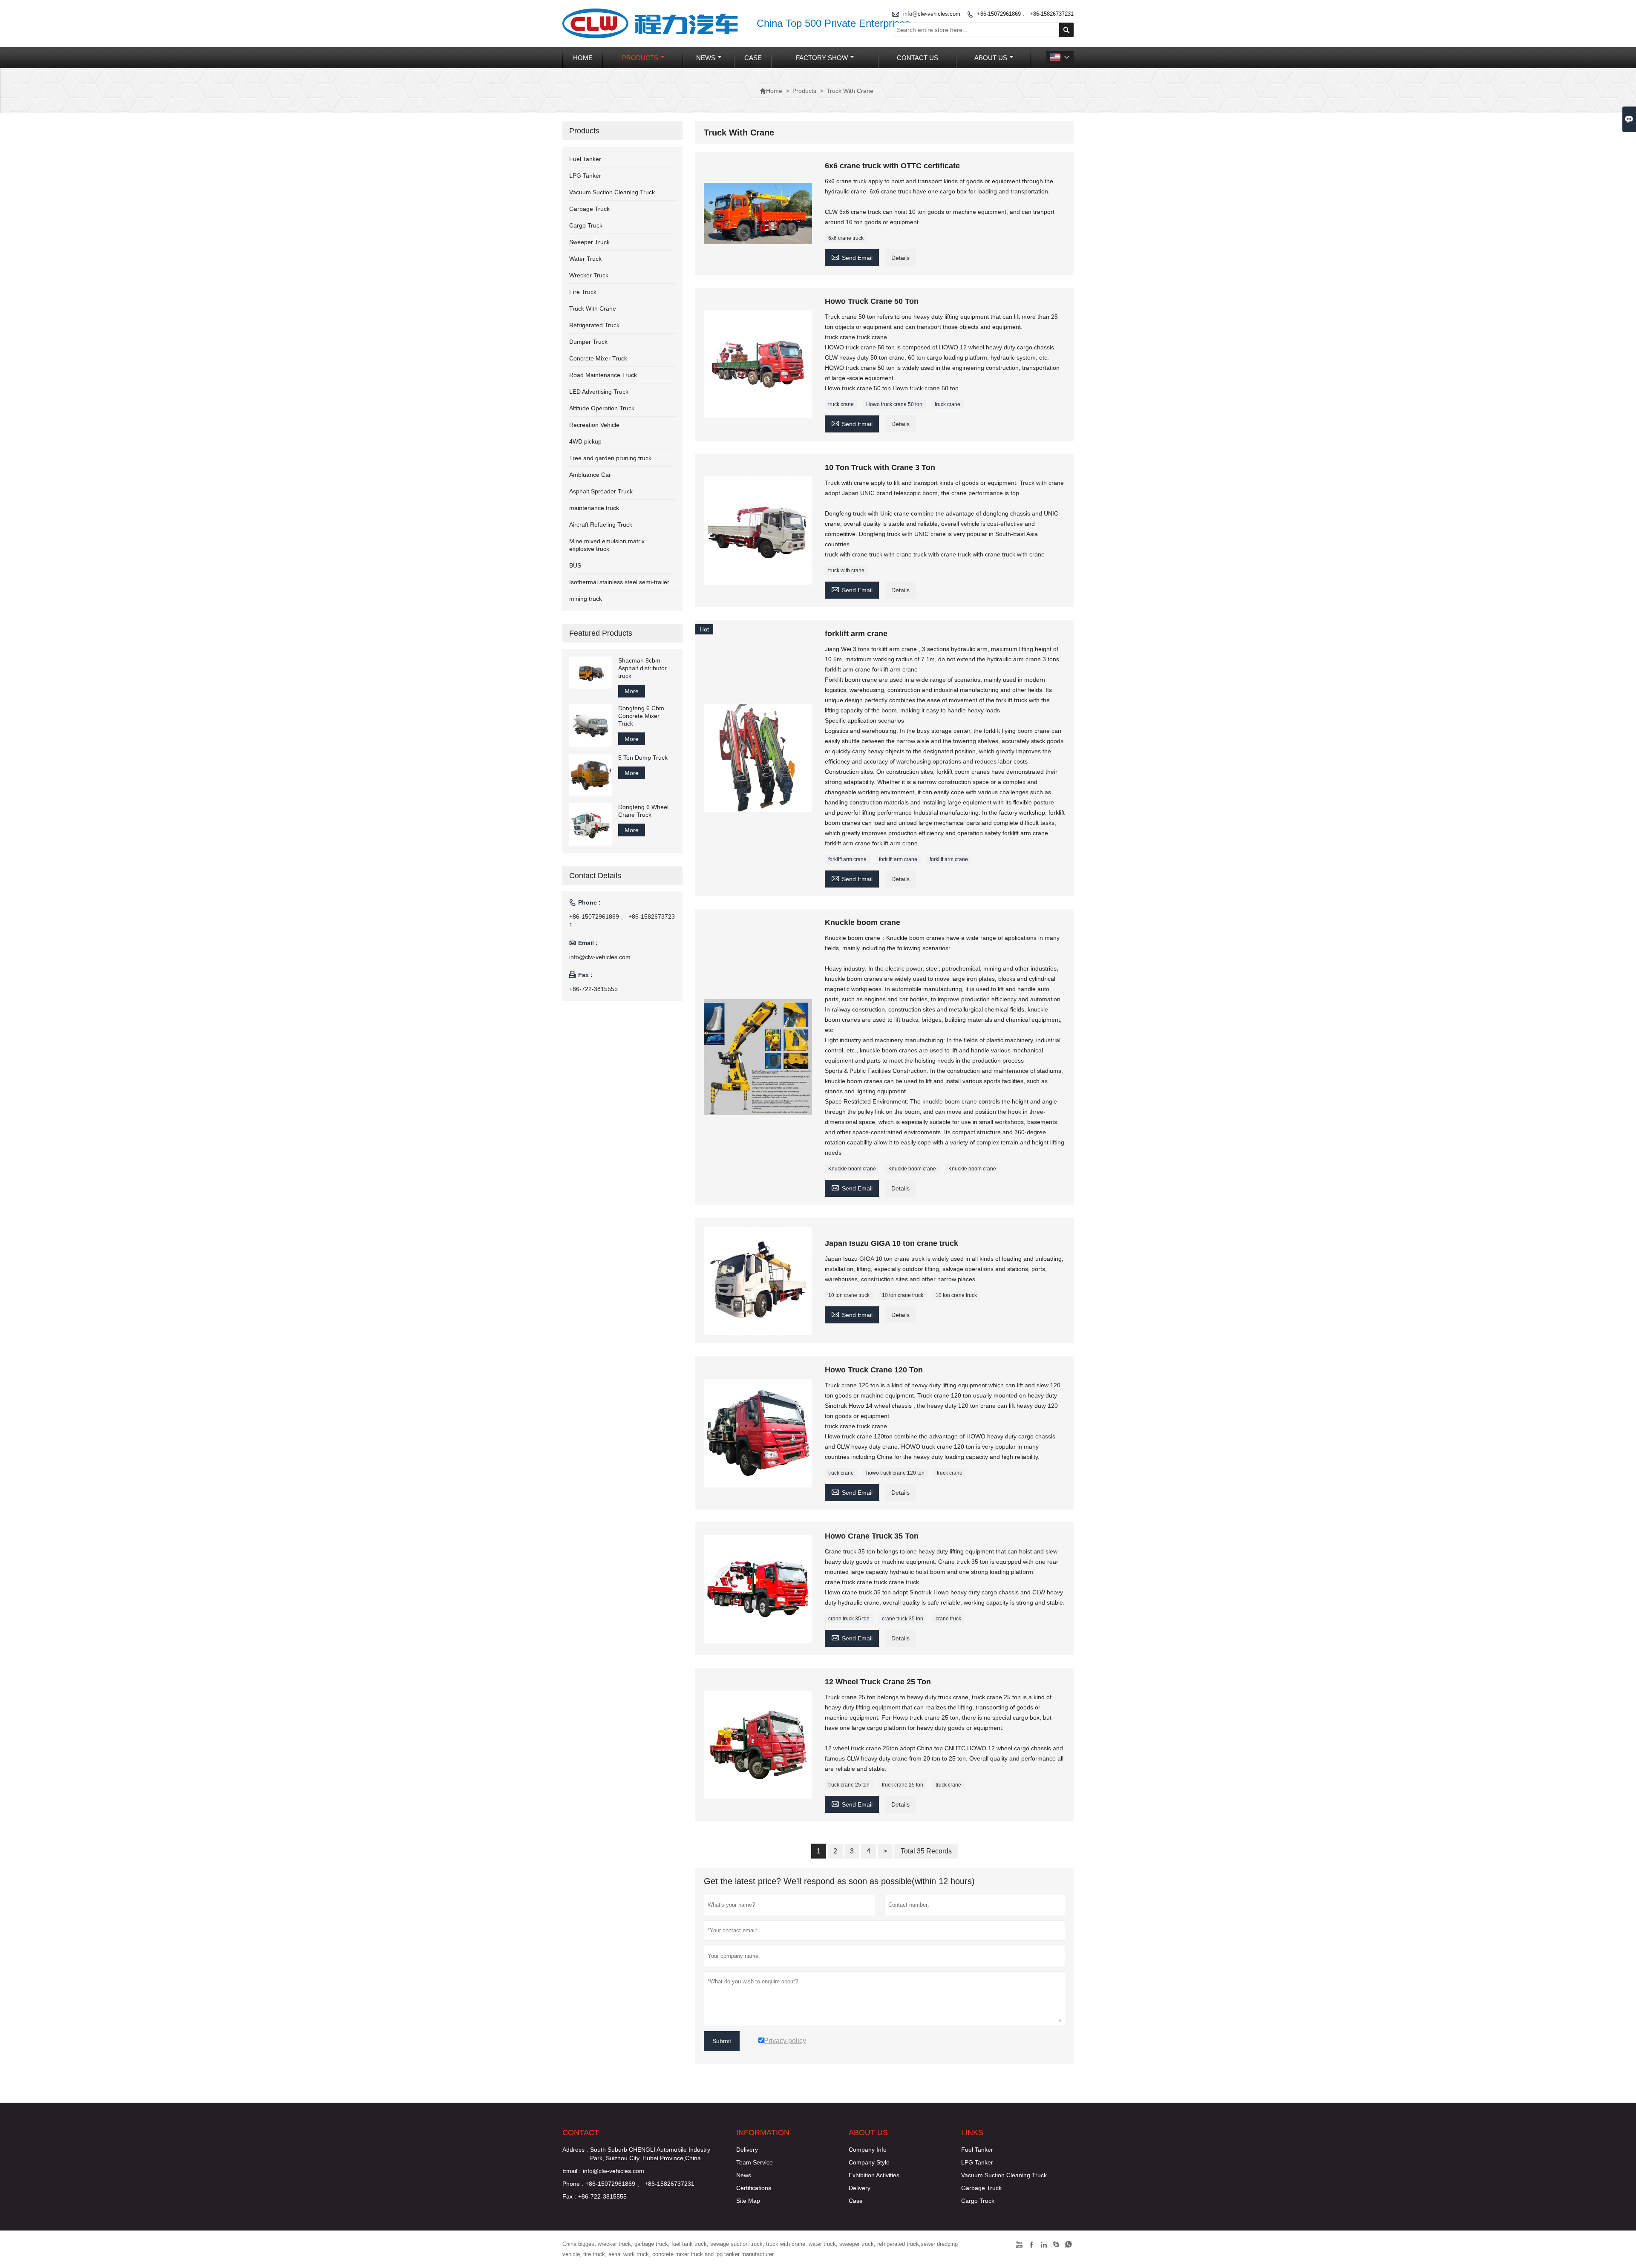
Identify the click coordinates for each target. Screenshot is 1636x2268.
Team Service (755, 2162)
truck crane (841, 404)
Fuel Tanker (585, 159)
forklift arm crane (847, 859)
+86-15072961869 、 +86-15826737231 (1025, 14)
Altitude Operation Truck (602, 408)
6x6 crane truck (846, 238)
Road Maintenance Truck (603, 375)
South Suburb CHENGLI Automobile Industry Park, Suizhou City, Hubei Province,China (650, 2154)
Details (900, 258)
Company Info (868, 2150)
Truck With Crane (593, 308)
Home (583, 58)
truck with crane (846, 571)
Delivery (747, 2150)
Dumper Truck (588, 342)
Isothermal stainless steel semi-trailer (619, 582)
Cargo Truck (586, 225)
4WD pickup (585, 441)
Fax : (569, 2196)
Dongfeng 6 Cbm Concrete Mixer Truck (641, 716)
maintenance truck (594, 508)
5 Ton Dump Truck (643, 758)
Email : (572, 2171)
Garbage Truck (589, 209)
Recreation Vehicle (594, 425)
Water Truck (585, 259)
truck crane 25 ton (849, 1785)
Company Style (869, 2162)
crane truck (948, 1619)
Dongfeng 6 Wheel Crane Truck (643, 811)
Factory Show (822, 58)
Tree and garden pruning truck (610, 458)
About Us (991, 58)
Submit (722, 2041)
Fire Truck (583, 292)
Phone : (573, 2184)
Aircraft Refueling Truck (601, 524)
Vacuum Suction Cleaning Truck (612, 192)
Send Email (852, 257)
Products (640, 58)
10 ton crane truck (849, 1295)
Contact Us (917, 58)
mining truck (586, 599)
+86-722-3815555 (593, 989)
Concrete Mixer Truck (598, 358)
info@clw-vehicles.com (932, 14)
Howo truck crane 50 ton (894, 404)
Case (753, 58)
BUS (575, 565)
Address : (575, 2150)
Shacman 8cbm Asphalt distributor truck (642, 668)
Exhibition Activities (874, 2175)
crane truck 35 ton (849, 1619)
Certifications (754, 2188)
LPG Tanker (585, 176)
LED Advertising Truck (599, 392)
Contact (581, 2133)
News (706, 58)
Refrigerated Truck (594, 325)
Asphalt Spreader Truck (601, 491)
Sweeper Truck (589, 242)
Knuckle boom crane (852, 1169)
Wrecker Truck (589, 275)
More (632, 691)
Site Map (748, 2201)
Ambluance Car (590, 475)
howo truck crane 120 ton (895, 1473)
